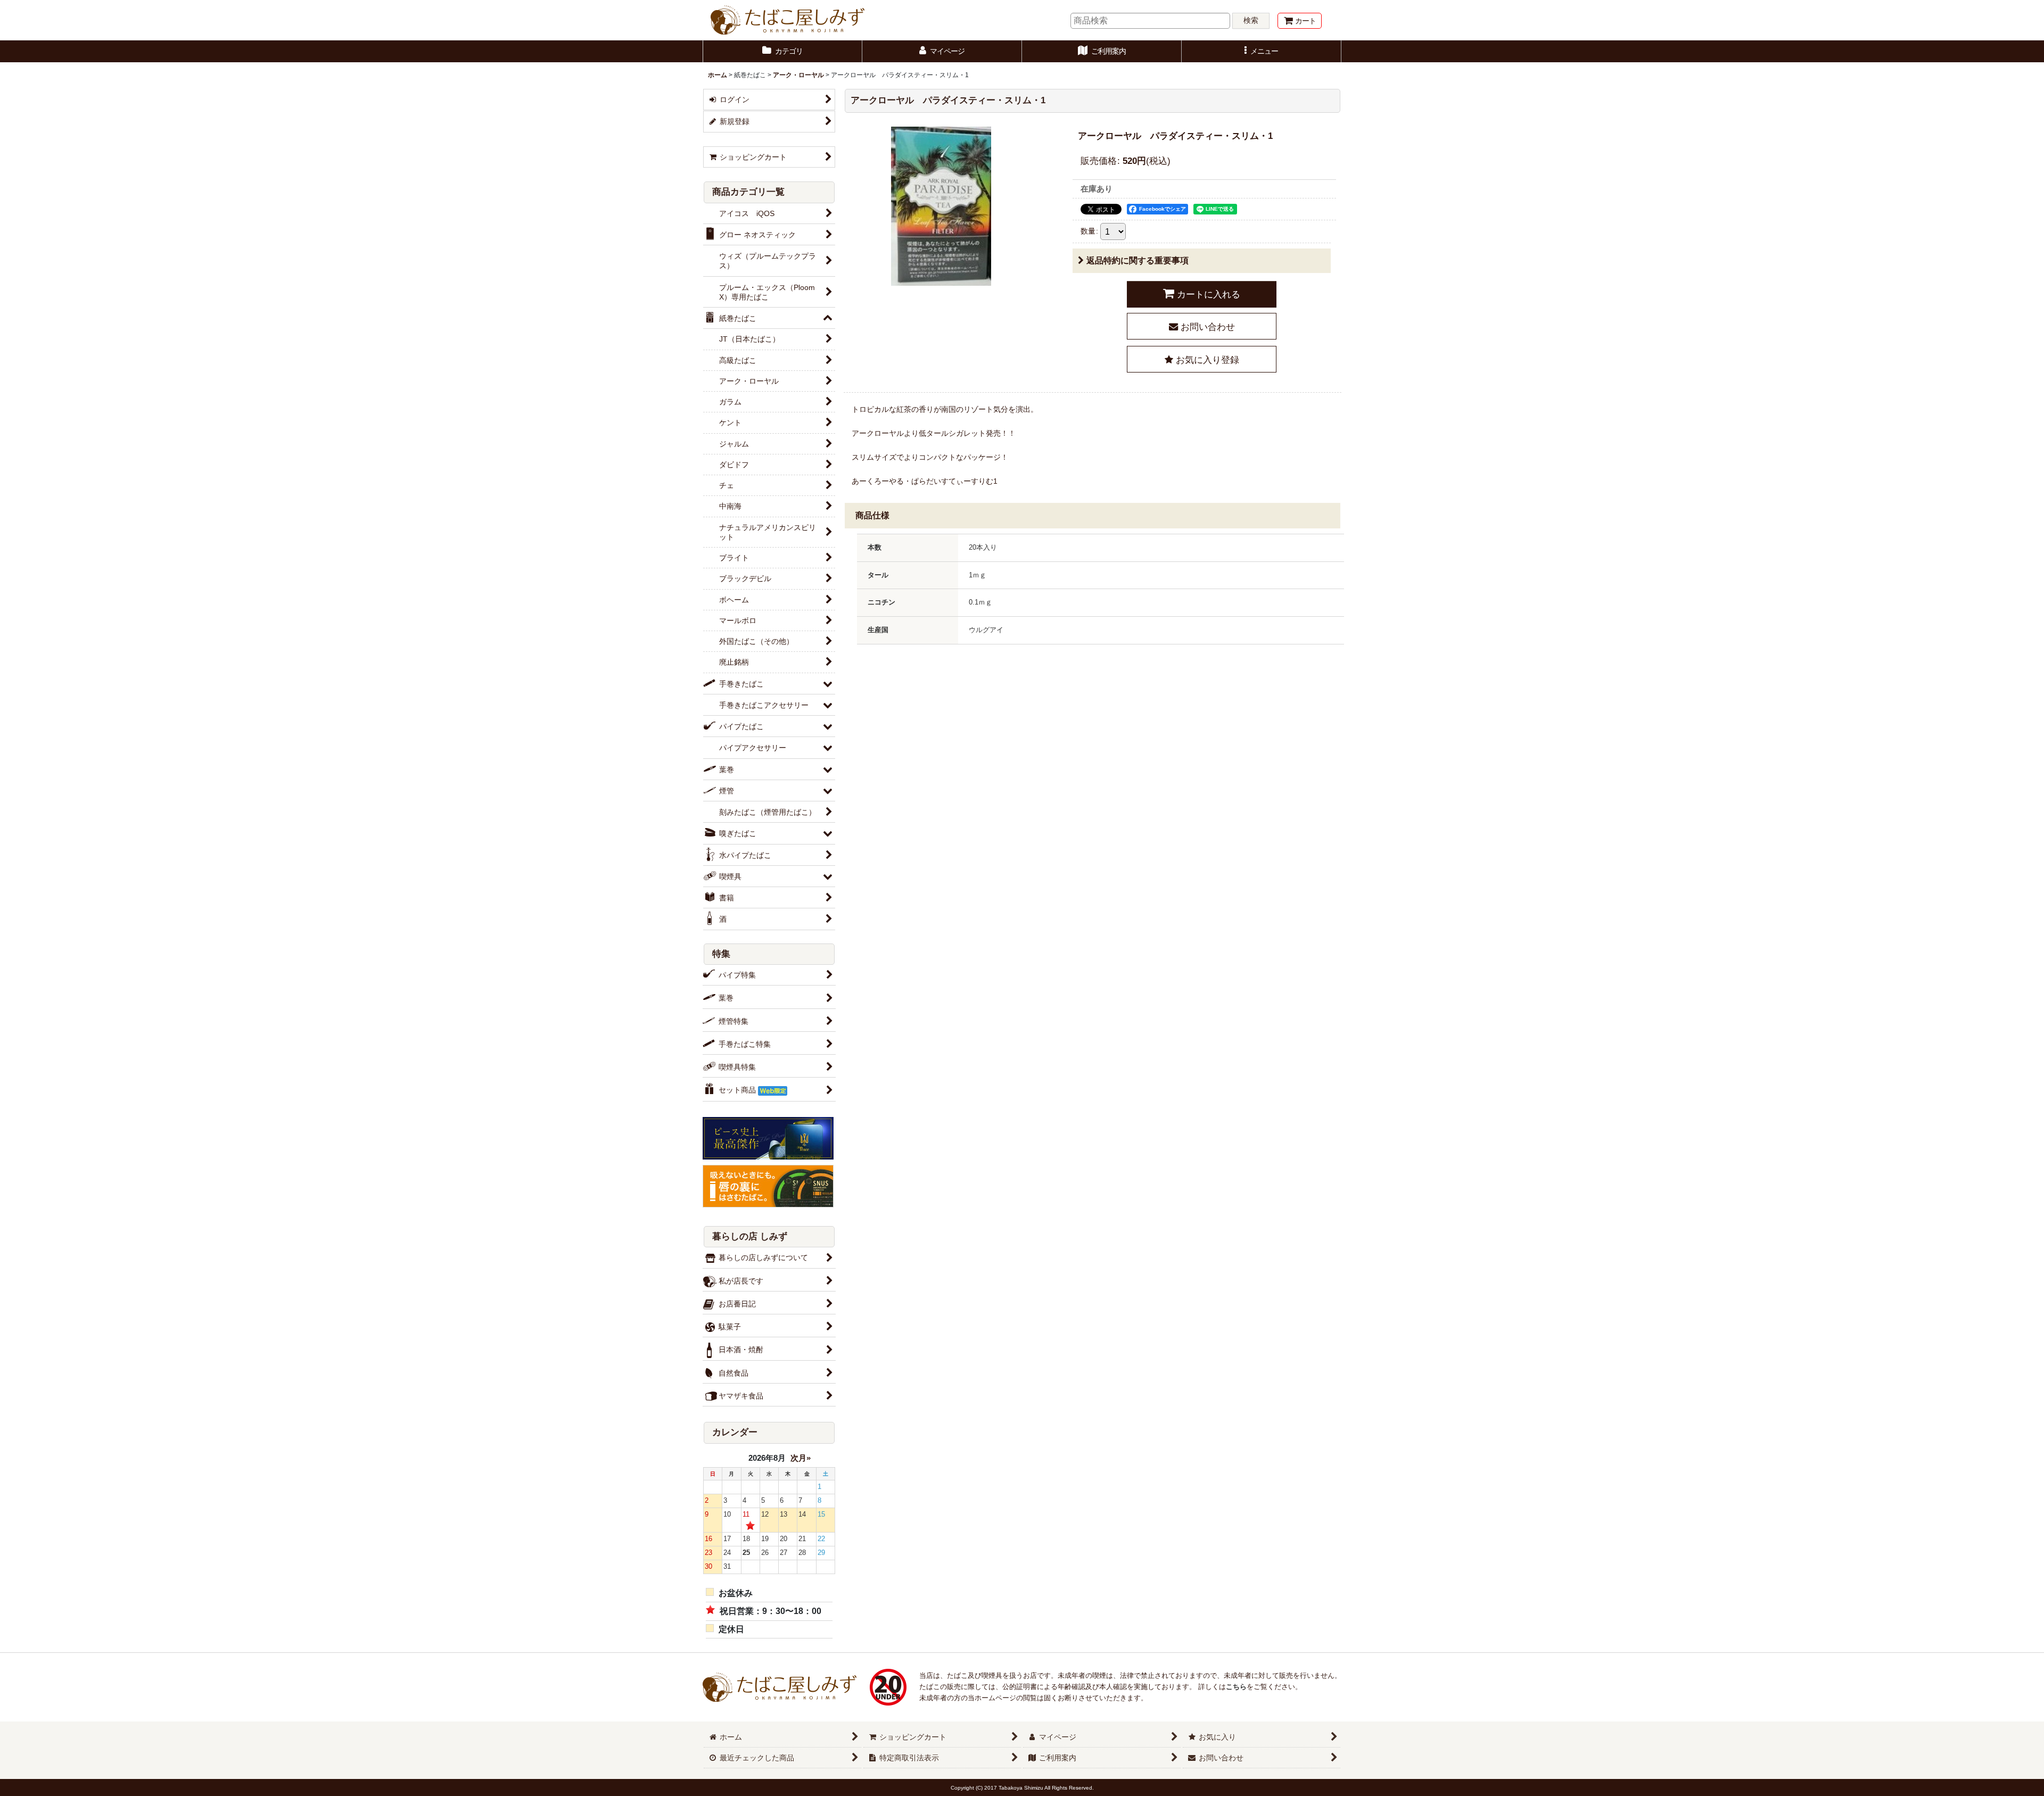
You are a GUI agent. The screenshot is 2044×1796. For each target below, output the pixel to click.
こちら (1236, 1687)
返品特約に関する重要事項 (1138, 260)
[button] (1262, 51)
